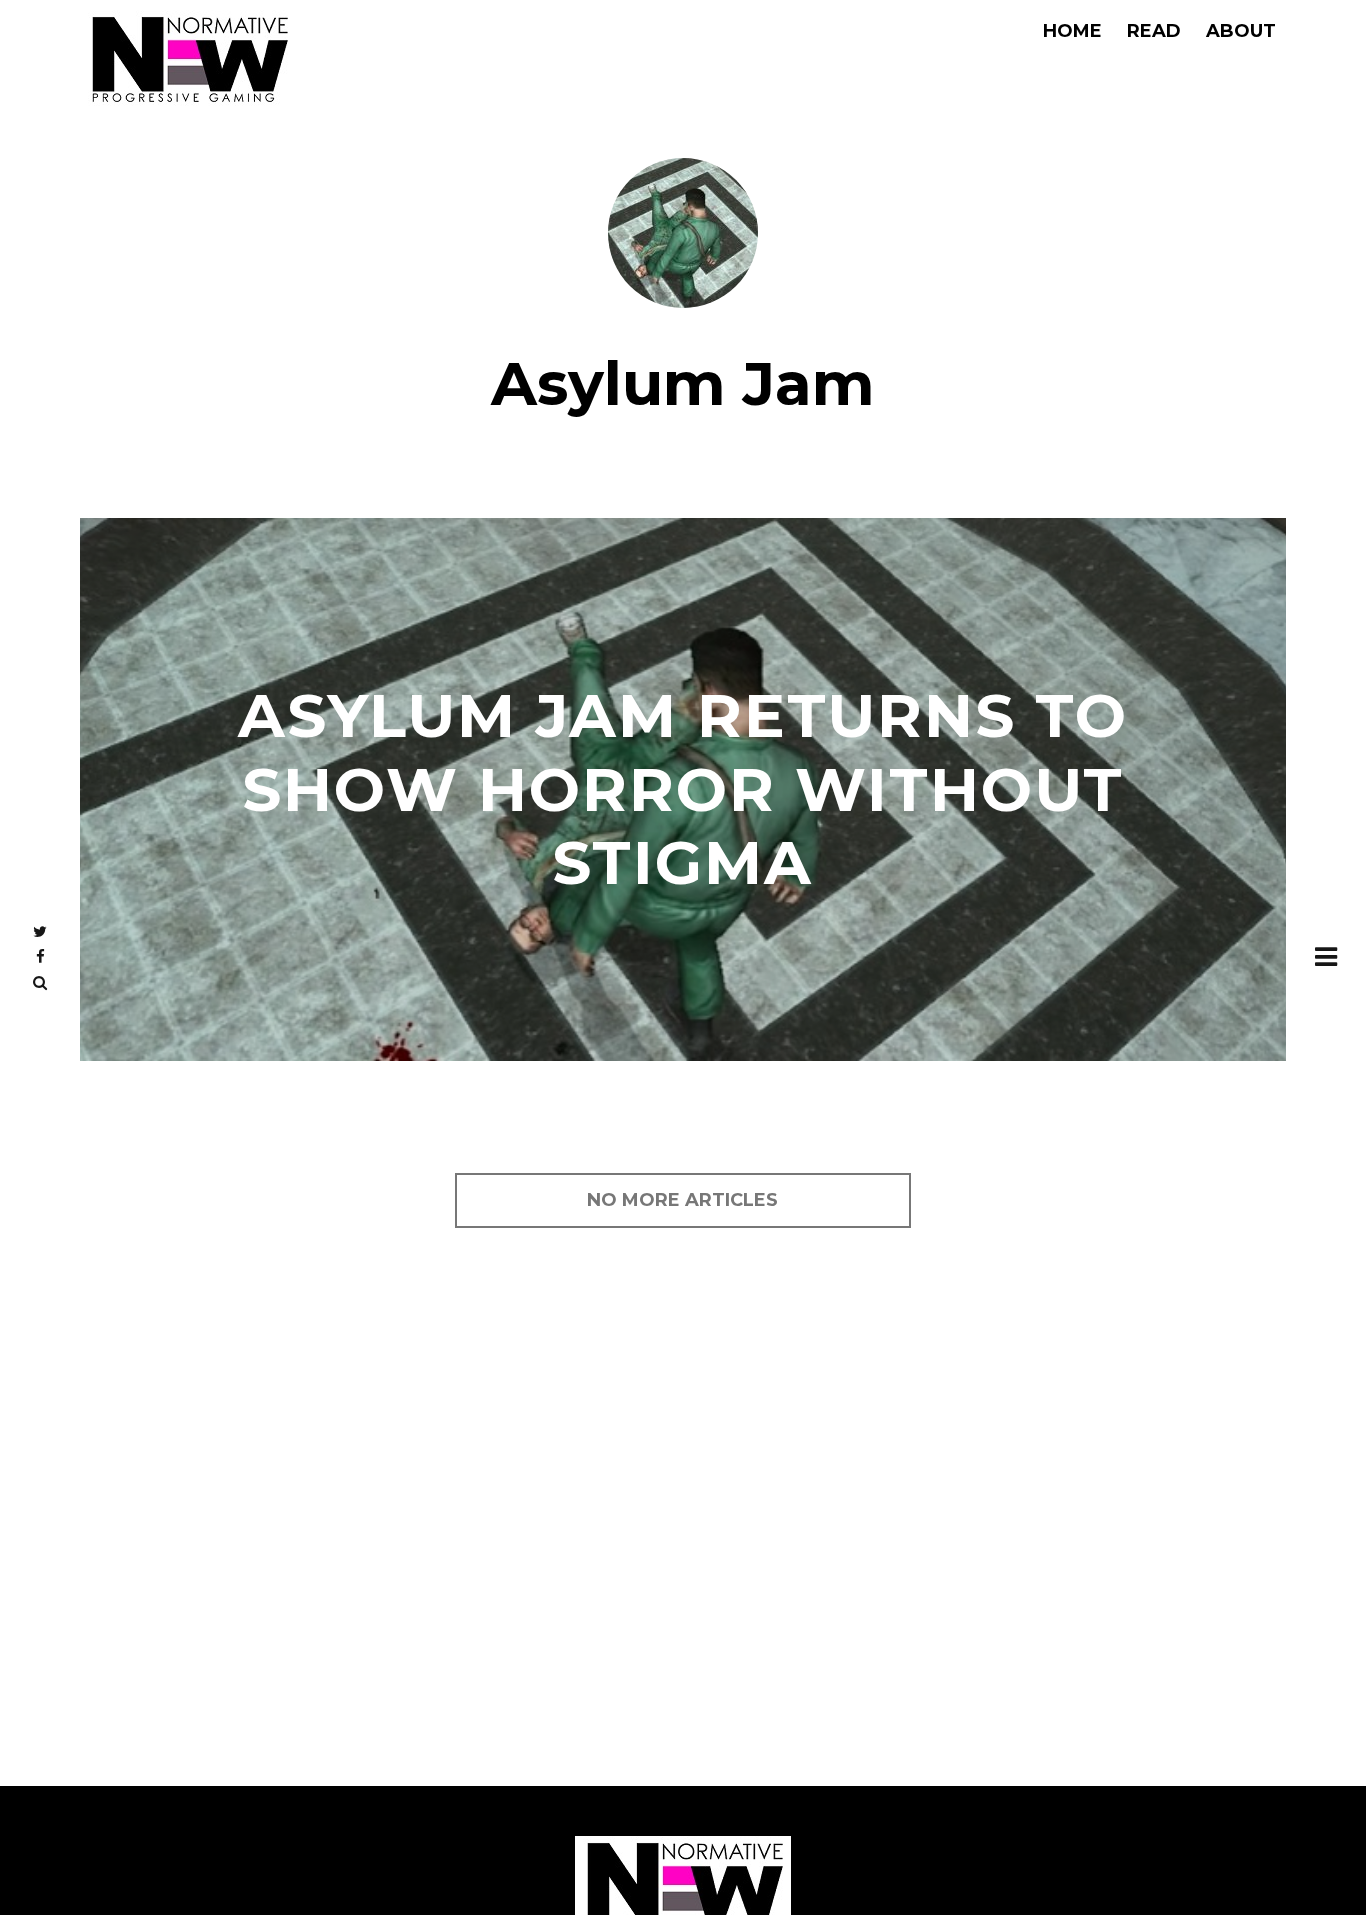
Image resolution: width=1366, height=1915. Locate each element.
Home (1072, 31)
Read (1154, 31)
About (1241, 31)
